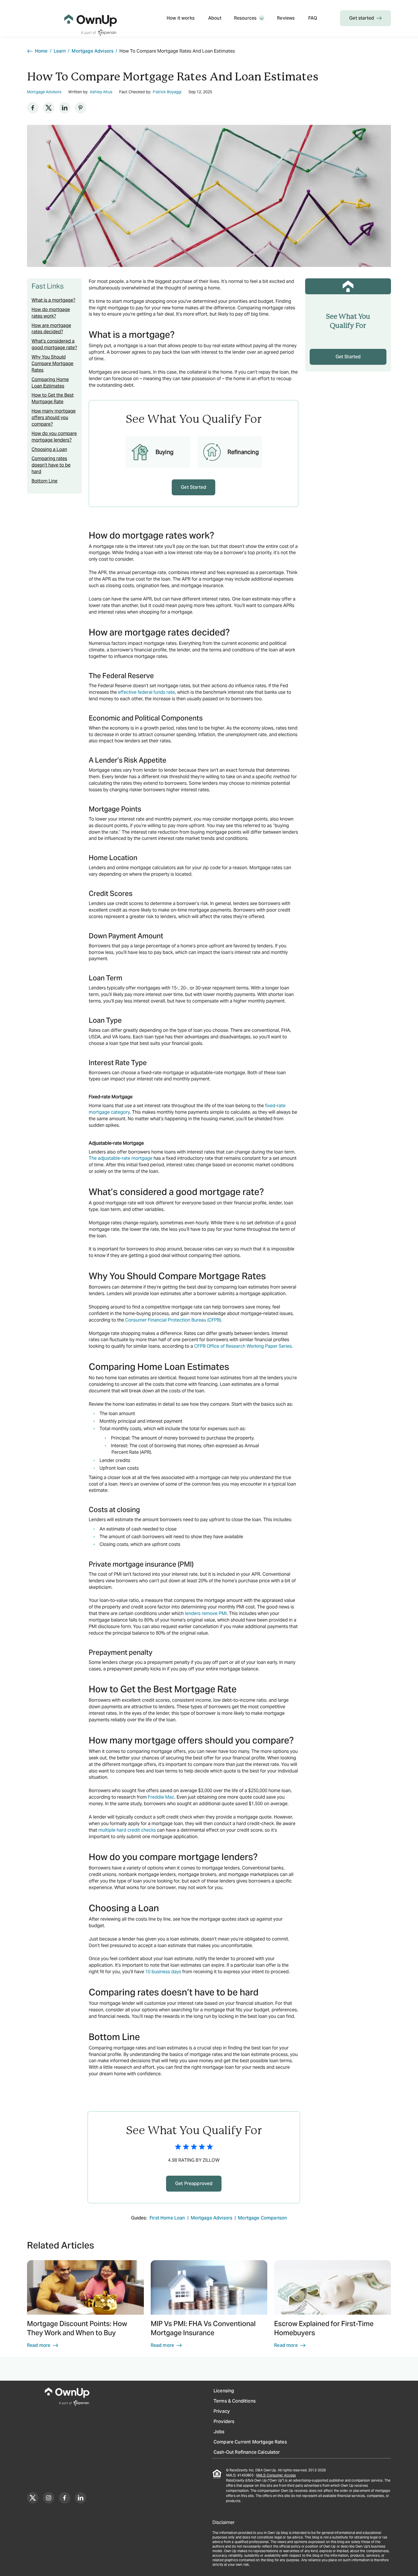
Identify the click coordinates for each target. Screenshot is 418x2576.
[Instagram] (49, 2498)
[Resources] (262, 18)
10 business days (163, 1972)
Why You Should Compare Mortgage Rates (52, 364)
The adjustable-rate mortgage (121, 1158)
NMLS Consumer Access (276, 2475)
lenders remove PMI (206, 1613)
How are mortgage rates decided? (51, 329)
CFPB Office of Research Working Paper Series (243, 1346)
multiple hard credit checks (127, 1830)
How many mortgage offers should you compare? (54, 418)
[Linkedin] (65, 108)
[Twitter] (49, 108)
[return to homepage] (91, 18)
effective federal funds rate (146, 692)
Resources (245, 18)
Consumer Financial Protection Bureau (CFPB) (173, 1320)
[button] (85, 2307)
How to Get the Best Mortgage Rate (53, 398)
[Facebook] (33, 108)
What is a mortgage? (53, 300)
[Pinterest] (80, 108)
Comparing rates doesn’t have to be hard (51, 465)
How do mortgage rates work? (51, 313)
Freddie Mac (161, 1797)
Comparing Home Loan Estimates (50, 383)
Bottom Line (45, 481)
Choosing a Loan (49, 449)
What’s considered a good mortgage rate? (54, 344)
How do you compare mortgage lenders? (54, 437)
